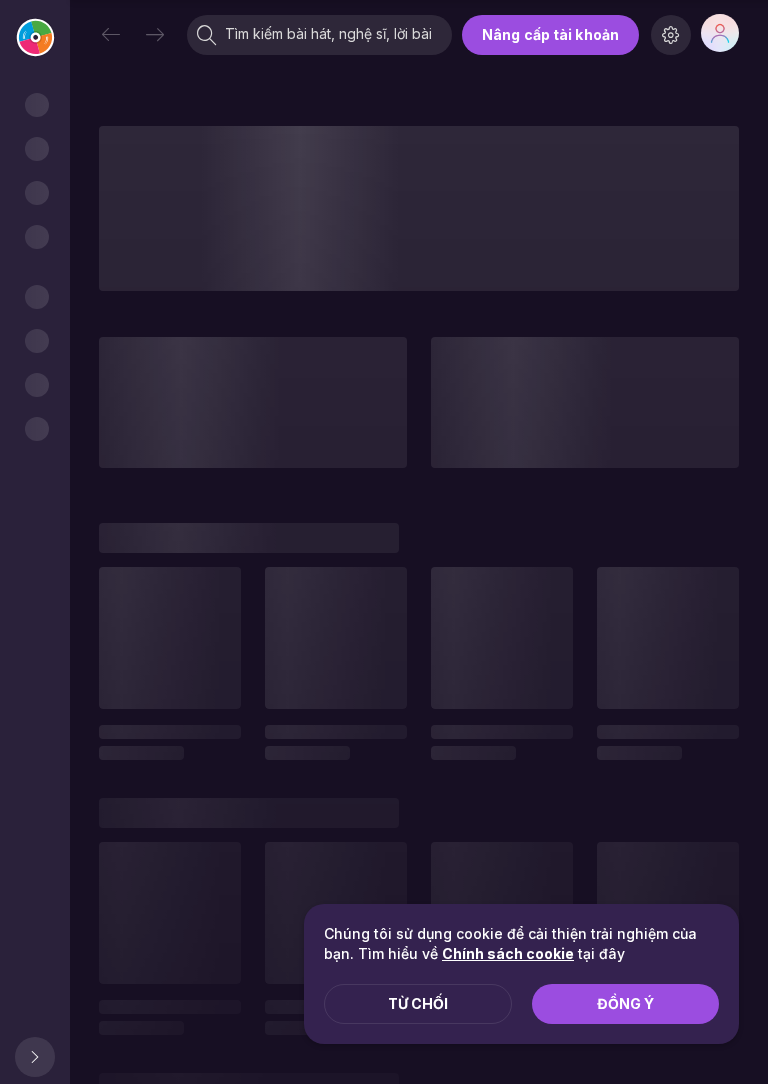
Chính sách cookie (508, 953)
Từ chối (418, 1003)
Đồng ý (625, 1003)
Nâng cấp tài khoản (550, 34)
